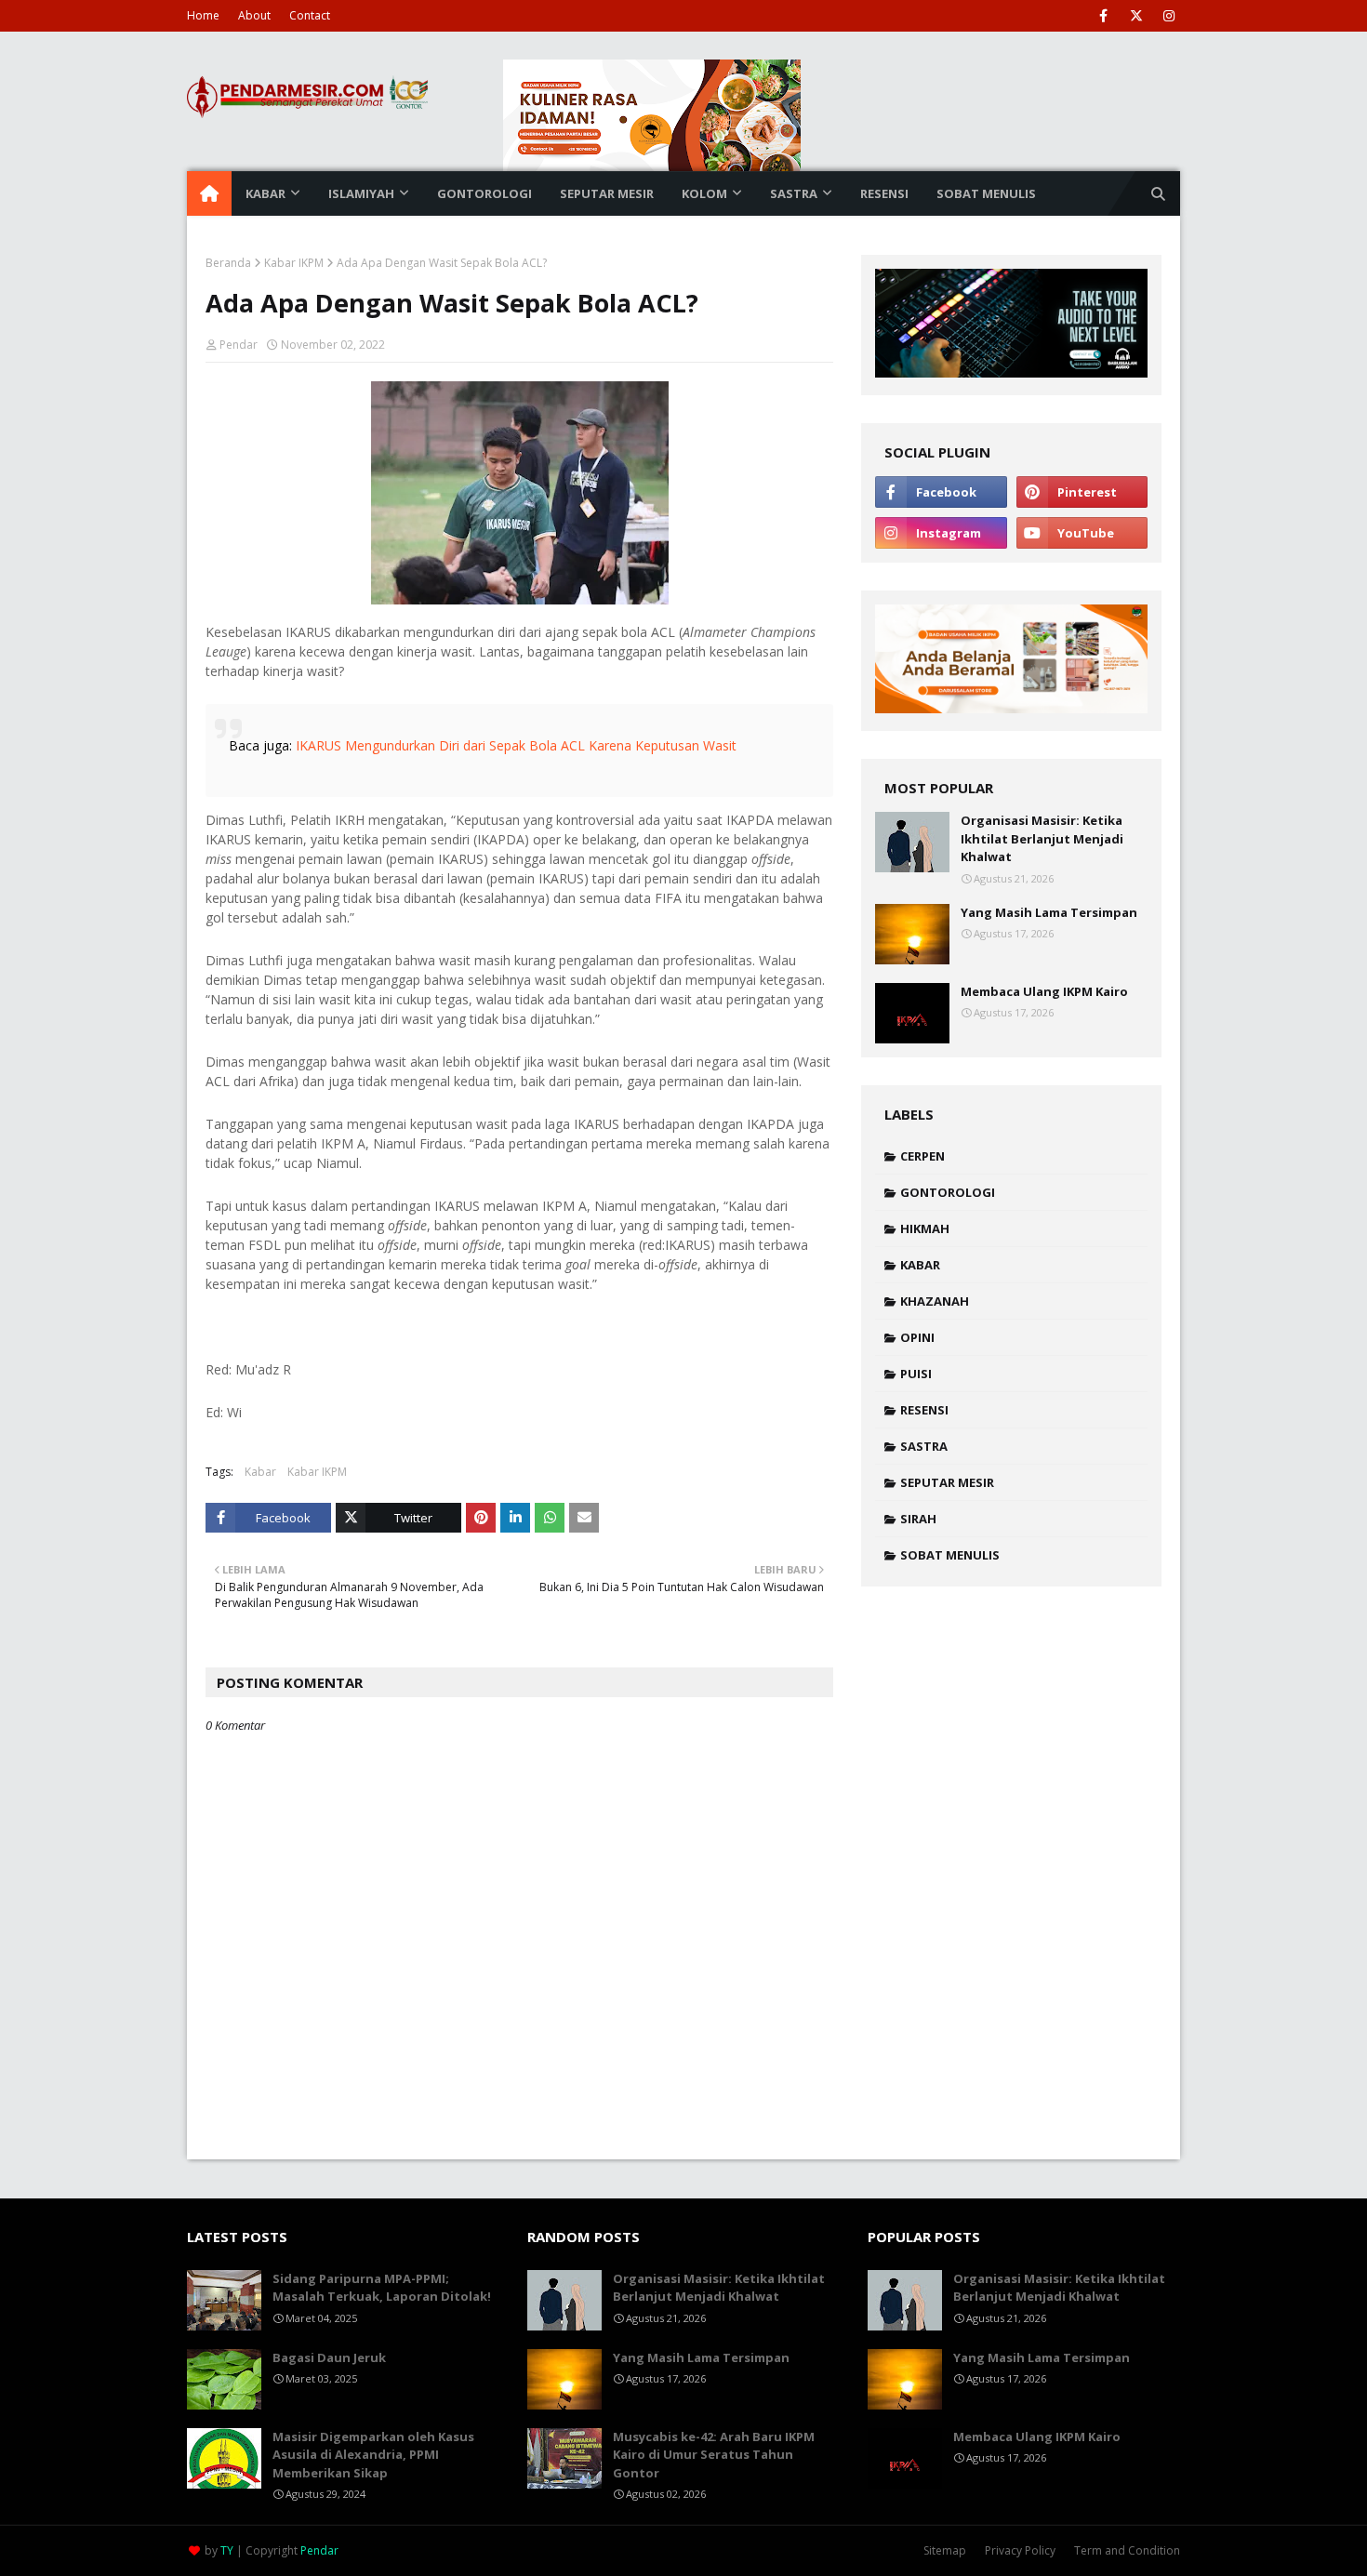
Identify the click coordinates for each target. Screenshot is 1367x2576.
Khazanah (935, 1301)
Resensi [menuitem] (884, 193)
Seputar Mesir (947, 1482)
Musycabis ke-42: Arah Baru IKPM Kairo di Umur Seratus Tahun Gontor (714, 2455)
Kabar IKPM (294, 263)
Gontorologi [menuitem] (484, 193)
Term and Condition (1127, 2550)
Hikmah (925, 1228)
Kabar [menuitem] (265, 193)
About (254, 15)
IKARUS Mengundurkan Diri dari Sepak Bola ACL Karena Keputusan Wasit (516, 745)
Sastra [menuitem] (794, 193)
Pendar (239, 345)
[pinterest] (1082, 492)
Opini (917, 1337)
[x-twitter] (1136, 16)
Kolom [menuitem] (704, 193)
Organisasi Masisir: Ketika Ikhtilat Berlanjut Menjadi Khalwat (1042, 838)
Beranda (228, 263)
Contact (310, 15)
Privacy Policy (1020, 2550)
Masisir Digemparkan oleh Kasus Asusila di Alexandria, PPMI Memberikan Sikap (373, 2455)
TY (227, 2550)
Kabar (260, 1472)
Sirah (918, 1519)
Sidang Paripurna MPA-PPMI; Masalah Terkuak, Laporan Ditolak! (382, 2288)
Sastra (924, 1446)
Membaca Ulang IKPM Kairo (1044, 991)
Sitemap (945, 2550)
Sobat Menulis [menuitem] (986, 193)
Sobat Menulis (950, 1555)
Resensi (924, 1410)
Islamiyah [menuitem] (361, 193)
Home (203, 15)
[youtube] (1082, 533)
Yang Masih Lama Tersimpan (1049, 912)
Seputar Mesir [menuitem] (607, 193)
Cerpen (922, 1156)
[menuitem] (209, 193)
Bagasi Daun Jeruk (329, 2357)
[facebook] (1103, 16)
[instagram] (1168, 16)
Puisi (916, 1374)
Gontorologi (948, 1192)
